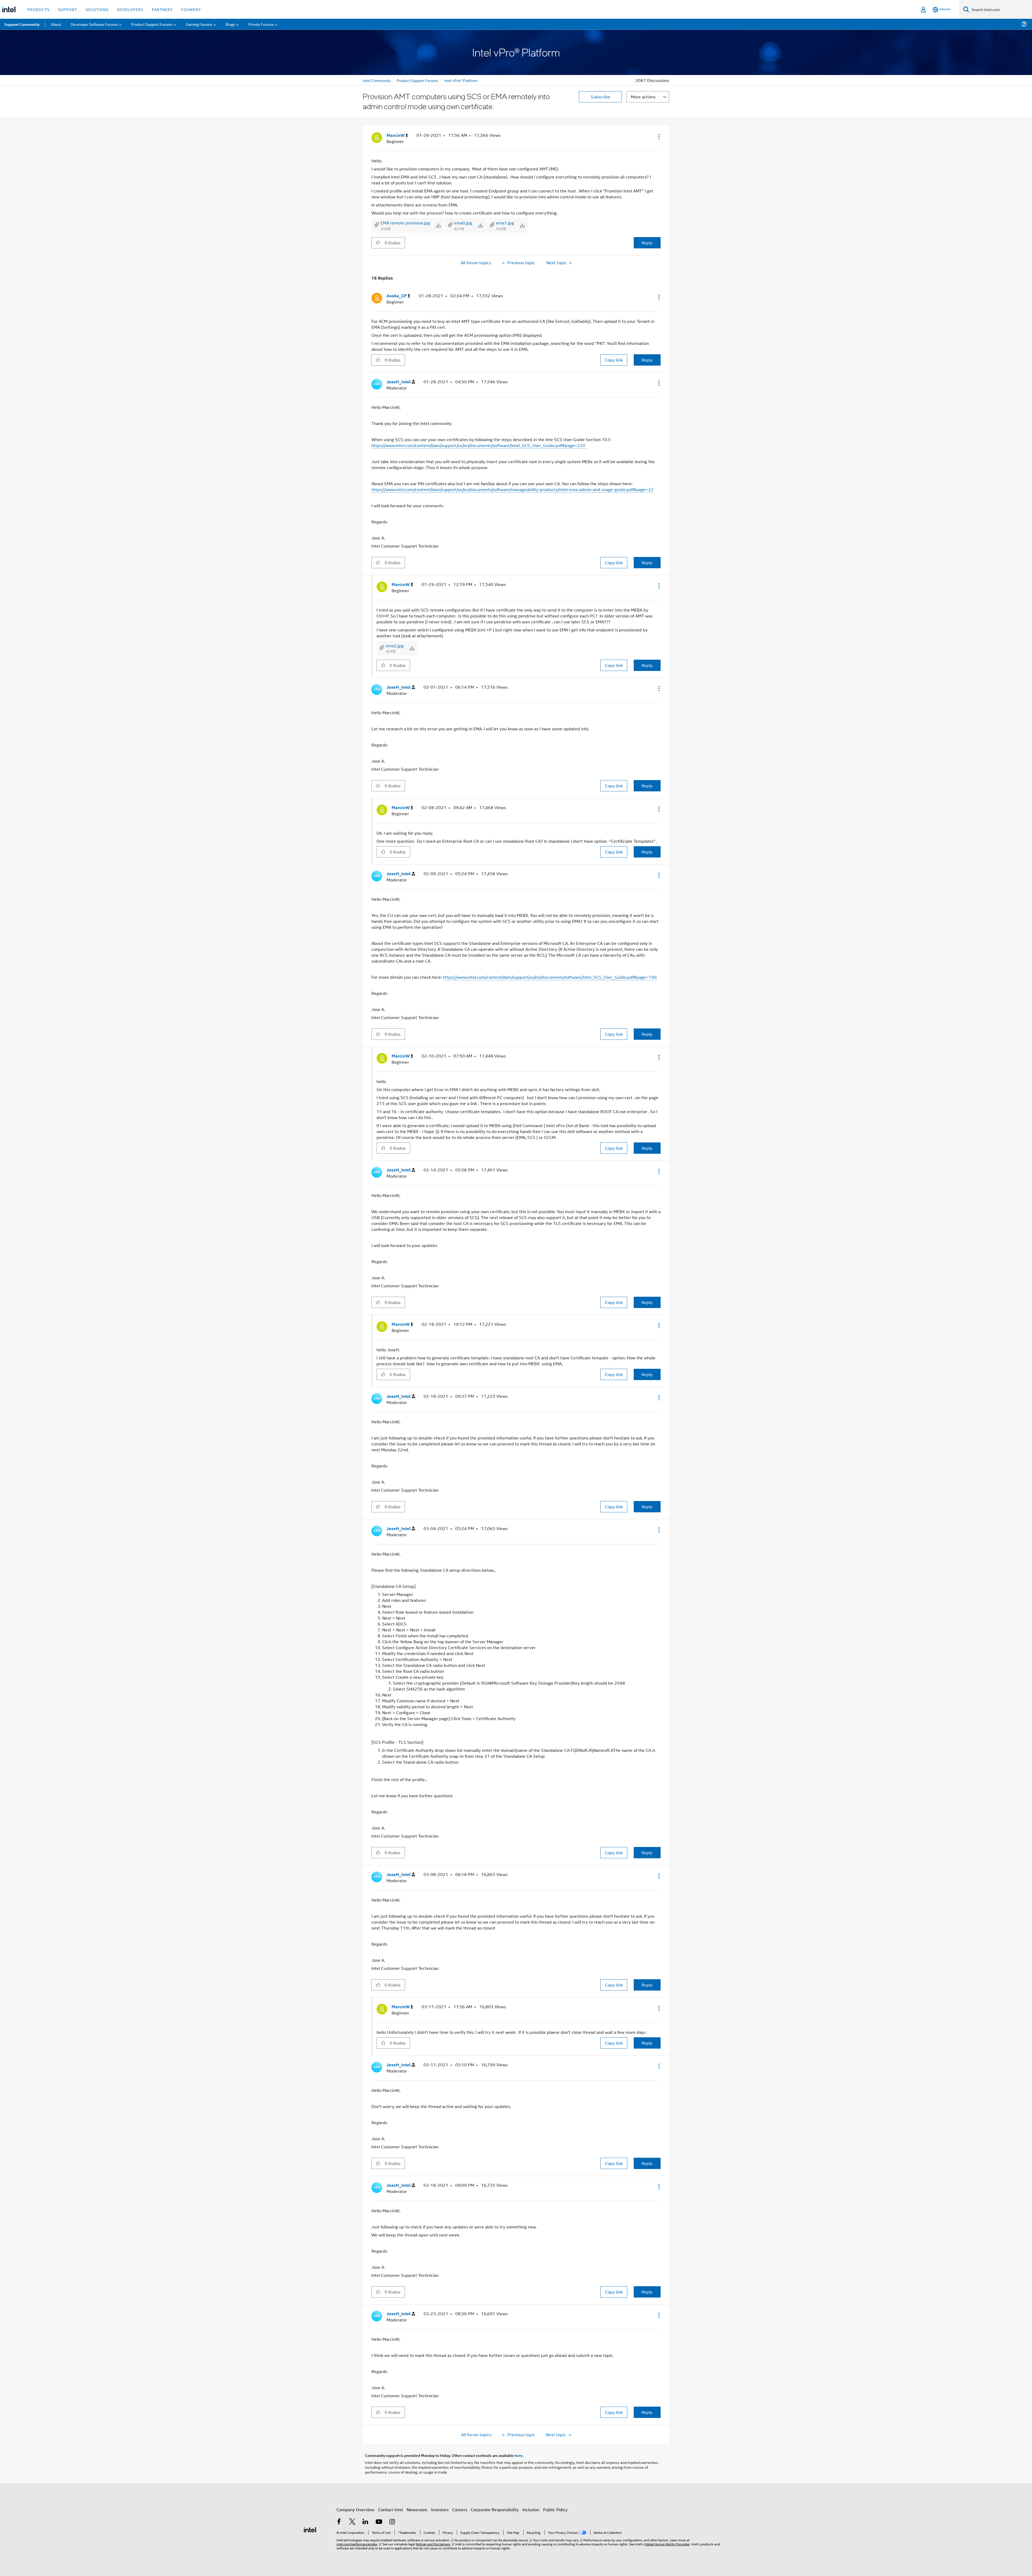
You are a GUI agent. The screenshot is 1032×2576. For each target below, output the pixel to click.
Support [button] (68, 9)
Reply (647, 243)
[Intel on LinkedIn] (365, 2522)
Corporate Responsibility (495, 2509)
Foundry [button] (191, 9)
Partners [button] (162, 9)
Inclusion (531, 2509)
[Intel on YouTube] (379, 2522)
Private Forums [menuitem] (261, 24)
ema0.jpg (463, 223)
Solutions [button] (97, 9)
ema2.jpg (395, 646)
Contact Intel (390, 2509)
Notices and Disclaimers (433, 2544)
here (519, 2455)
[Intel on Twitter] (352, 2522)
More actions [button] (643, 97)
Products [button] (38, 9)
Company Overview (355, 2509)
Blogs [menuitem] (230, 24)
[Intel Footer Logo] (310, 2529)
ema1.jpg (505, 223)
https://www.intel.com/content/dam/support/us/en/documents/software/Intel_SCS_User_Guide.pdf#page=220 (479, 445)
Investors (440, 2509)
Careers (460, 2509)
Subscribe (601, 97)
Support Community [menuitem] (22, 24)
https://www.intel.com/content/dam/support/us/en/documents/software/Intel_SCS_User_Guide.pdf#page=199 (550, 977)
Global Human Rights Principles (667, 2544)
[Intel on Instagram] (392, 2522)
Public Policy (555, 2509)
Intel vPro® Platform (461, 80)
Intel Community (377, 80)
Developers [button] (130, 9)
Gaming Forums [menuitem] (199, 24)
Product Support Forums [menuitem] (152, 24)
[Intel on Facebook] (339, 2522)
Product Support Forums (417, 80)
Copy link (614, 360)
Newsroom (417, 2509)
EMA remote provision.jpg (405, 223)
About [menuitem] (56, 24)
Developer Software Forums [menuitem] (94, 24)
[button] (658, 137)
